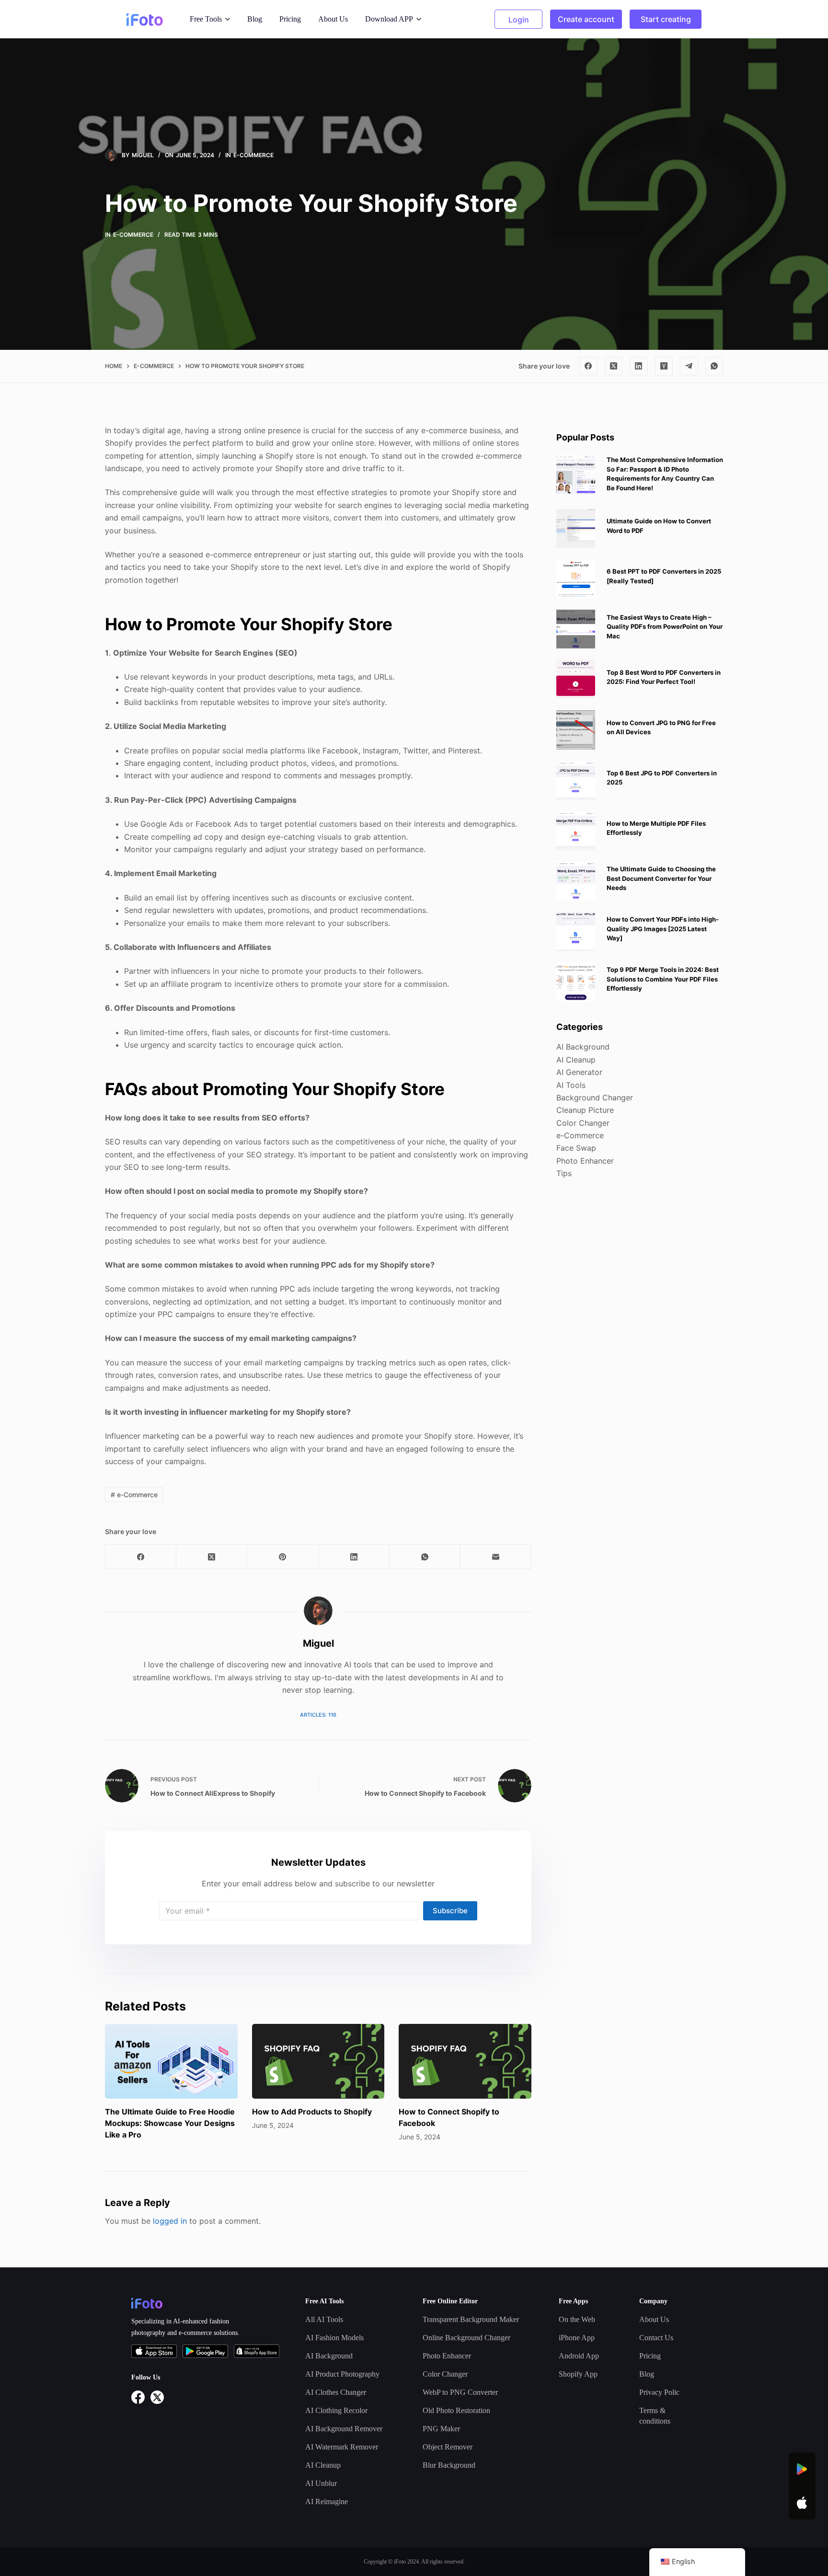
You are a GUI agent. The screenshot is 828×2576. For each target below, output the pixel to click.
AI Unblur (321, 2483)
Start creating (666, 19)
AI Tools (571, 1085)
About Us (333, 19)
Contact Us (656, 2338)
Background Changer (595, 1097)
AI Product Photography (342, 2374)
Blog (255, 19)
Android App (579, 2356)
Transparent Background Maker (471, 2319)
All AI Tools (324, 2319)
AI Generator (579, 1072)
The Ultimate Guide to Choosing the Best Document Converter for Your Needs (661, 878)
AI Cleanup (576, 1059)
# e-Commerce (134, 1495)
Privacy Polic (659, 2392)
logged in (170, 2221)
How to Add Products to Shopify (312, 2112)
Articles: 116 (318, 1715)
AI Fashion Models (334, 2338)
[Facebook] (588, 366)
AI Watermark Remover (342, 2447)
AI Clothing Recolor (336, 2410)
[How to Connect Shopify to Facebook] (465, 2061)
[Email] (496, 1557)
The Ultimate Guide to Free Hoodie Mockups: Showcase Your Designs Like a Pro (170, 2123)
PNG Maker (441, 2429)
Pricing (290, 19)
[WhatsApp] (714, 366)
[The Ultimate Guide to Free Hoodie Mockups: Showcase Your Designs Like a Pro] (171, 2061)
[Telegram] (689, 366)
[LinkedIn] (639, 366)
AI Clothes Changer (336, 2392)
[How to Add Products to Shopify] (318, 2061)
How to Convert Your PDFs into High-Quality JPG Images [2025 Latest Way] (663, 929)
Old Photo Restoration (456, 2410)
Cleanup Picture (585, 1110)
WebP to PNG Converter (460, 2392)
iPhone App (577, 2338)
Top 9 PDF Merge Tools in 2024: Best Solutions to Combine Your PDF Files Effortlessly (663, 979)
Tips (564, 1173)
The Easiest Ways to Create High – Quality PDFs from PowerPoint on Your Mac (665, 626)
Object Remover (448, 2447)
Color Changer (583, 1122)
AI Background (583, 1047)
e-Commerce (253, 155)
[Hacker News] (664, 366)
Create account (586, 19)
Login (519, 20)
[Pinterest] (283, 1557)
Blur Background (449, 2465)
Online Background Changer (466, 2338)
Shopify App (578, 2374)
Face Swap (576, 1148)
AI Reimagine (327, 2501)
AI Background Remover (344, 2429)
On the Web (577, 2319)
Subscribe (450, 1911)
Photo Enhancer (585, 1160)
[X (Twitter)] (614, 366)
